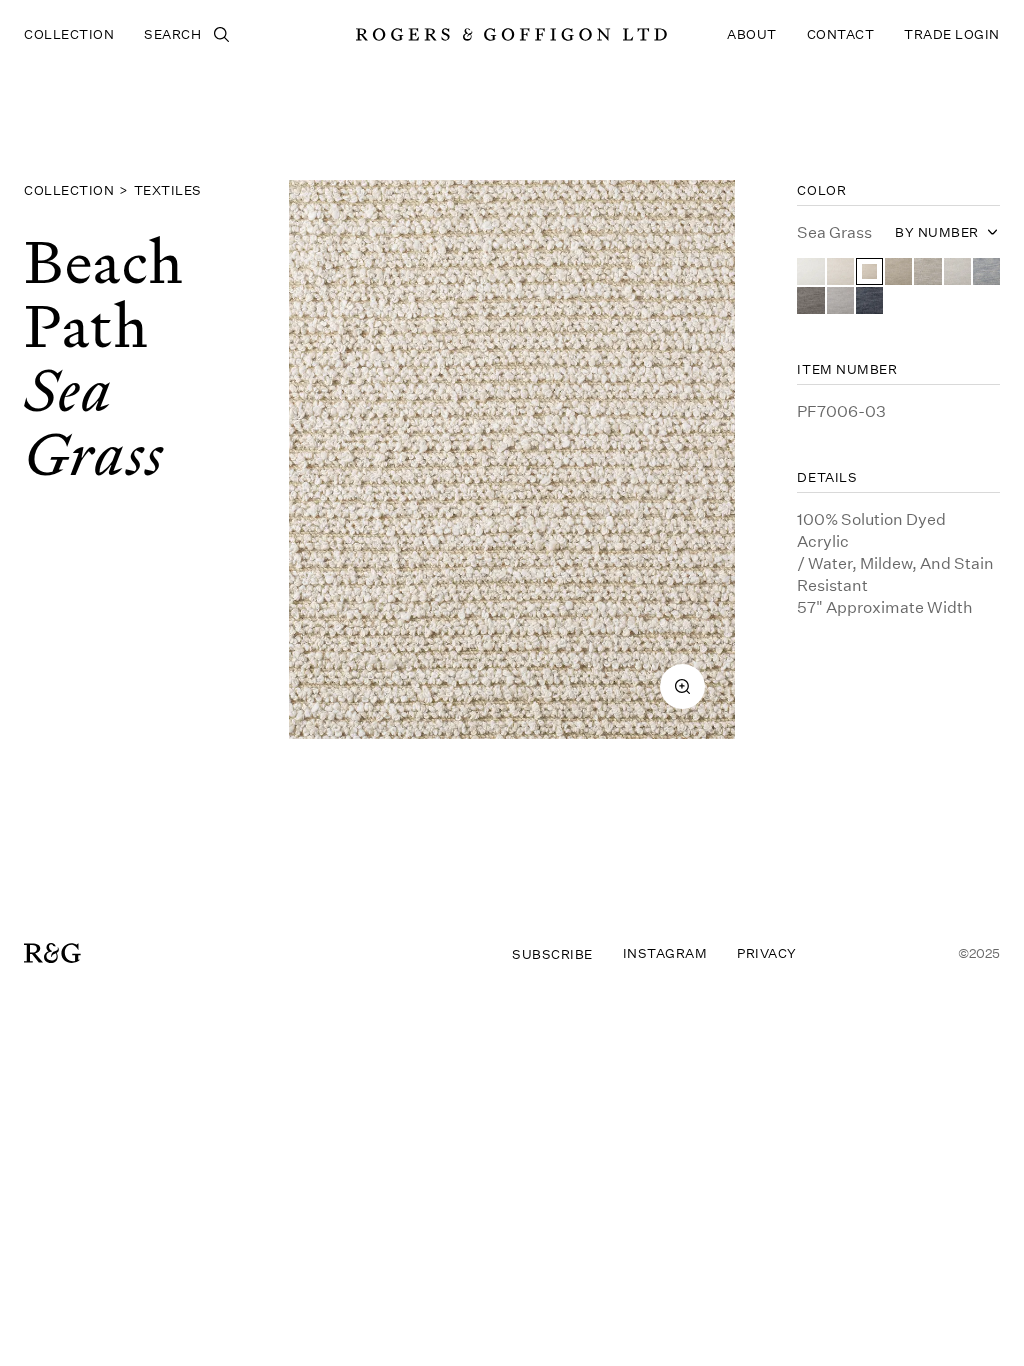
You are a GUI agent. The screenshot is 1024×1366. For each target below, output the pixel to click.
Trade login (952, 34)
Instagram (665, 953)
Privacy (767, 953)
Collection (69, 34)
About (752, 34)
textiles (168, 190)
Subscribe (552, 954)
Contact (841, 34)
